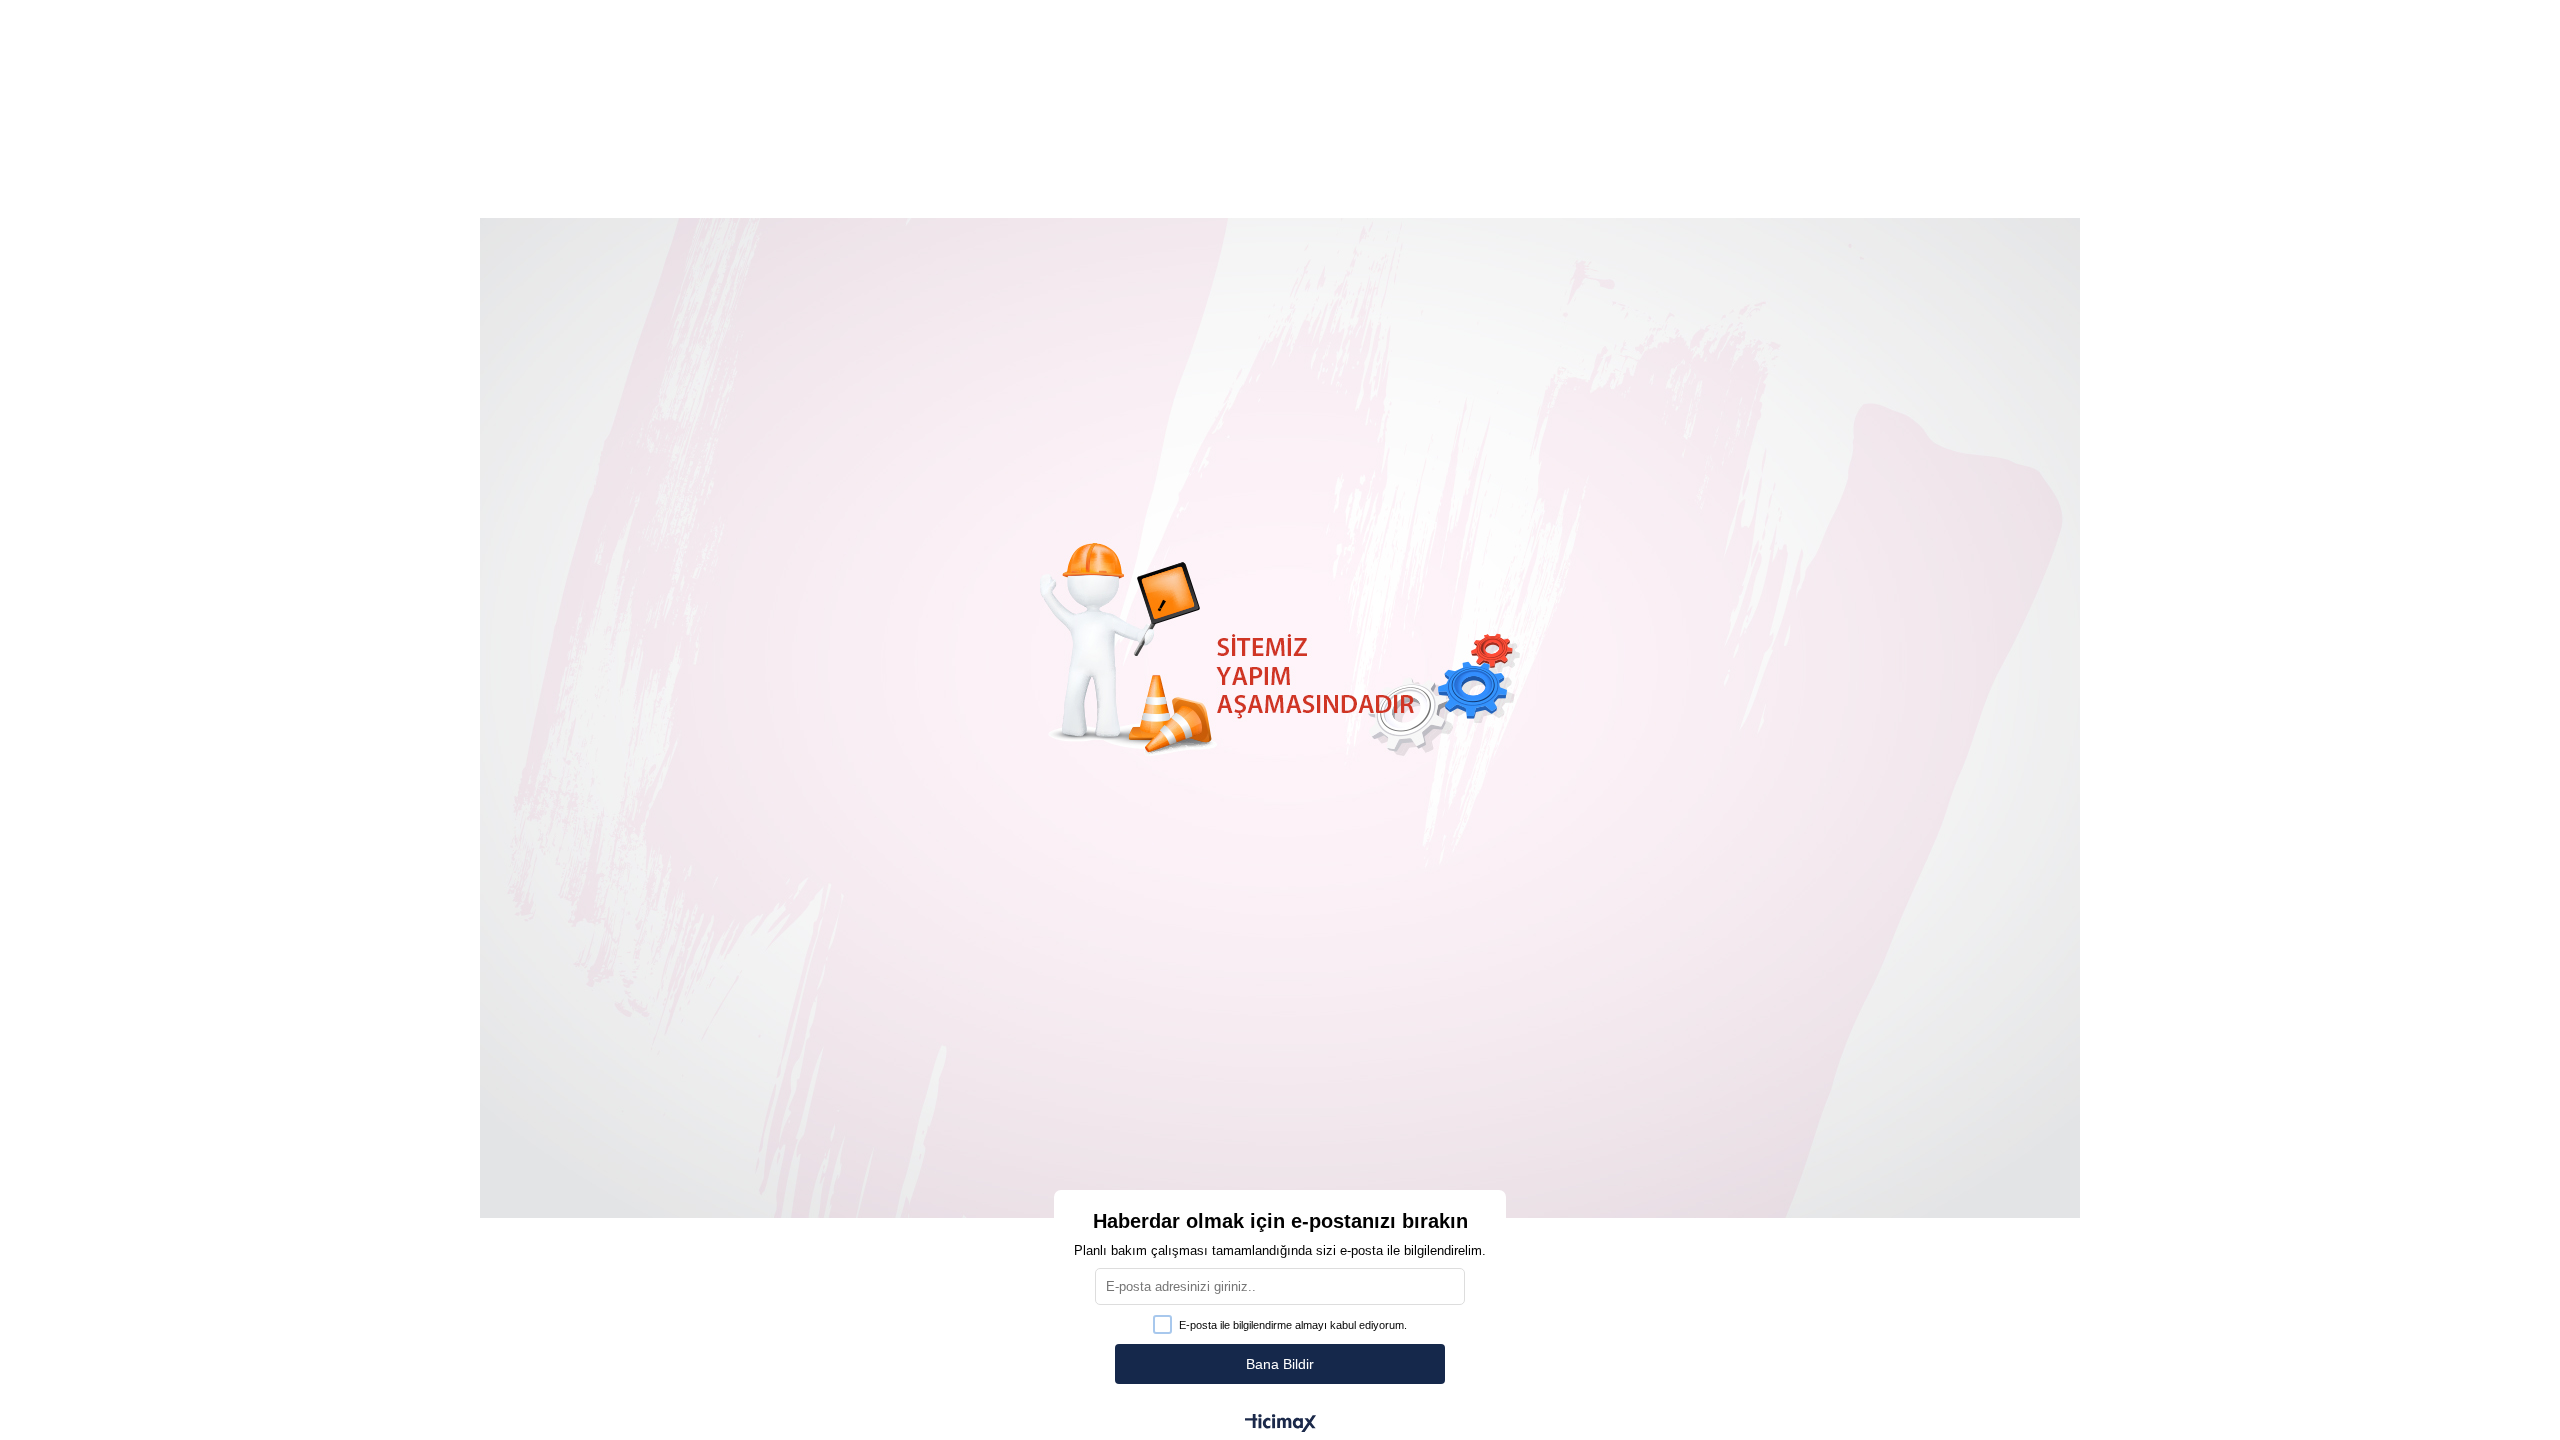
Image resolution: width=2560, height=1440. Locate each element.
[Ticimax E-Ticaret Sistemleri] (1280, 1424)
